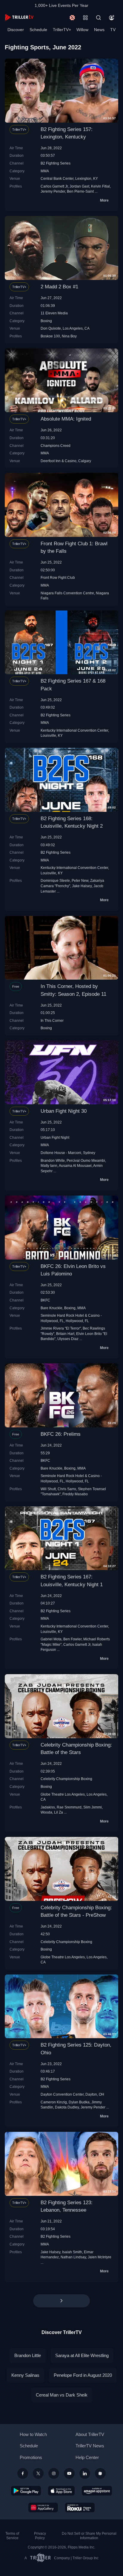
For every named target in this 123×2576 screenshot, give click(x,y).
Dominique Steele (55, 880)
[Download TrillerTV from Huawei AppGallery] (43, 2508)
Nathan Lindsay (73, 2257)
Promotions (31, 2457)
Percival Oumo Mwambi (86, 1160)
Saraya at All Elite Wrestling (82, 2355)
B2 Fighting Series (56, 163)
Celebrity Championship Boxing (66, 1779)
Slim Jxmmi (93, 1807)
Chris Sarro (67, 1489)
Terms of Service (12, 2536)
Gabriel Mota (51, 1639)
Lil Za (59, 1812)
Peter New (80, 880)
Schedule (38, 30)
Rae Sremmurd (69, 1807)
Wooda (46, 1812)
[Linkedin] (85, 2473)
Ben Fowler (72, 1639)
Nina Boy (69, 336)
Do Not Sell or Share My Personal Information (89, 2536)
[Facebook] (23, 2473)
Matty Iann (49, 1166)
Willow (82, 30)
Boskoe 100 (50, 336)
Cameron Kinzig (54, 2102)
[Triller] (100, 2473)
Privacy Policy (40, 2536)
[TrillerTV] (19, 17)
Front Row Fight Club (58, 577)
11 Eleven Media (54, 313)
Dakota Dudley (67, 2107)
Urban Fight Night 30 (64, 1111)
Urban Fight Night (55, 1137)
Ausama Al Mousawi (75, 1166)
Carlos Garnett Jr (54, 186)
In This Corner (52, 1020)
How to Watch (33, 2434)
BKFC (45, 1300)
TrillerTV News (90, 2446)
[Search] (99, 18)
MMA (45, 171)
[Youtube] (69, 2473)
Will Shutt (48, 1489)
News (99, 30)
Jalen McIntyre (100, 2257)
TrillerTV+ (62, 30)
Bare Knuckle (51, 1308)
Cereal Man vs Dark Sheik (62, 2395)
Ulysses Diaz (68, 1339)
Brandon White (53, 1160)
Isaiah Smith (72, 2252)
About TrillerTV (90, 2434)
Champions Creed (56, 446)
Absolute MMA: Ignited (66, 419)
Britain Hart (65, 1334)
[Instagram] (54, 2473)
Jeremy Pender (53, 191)
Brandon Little (28, 2355)
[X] (38, 2473)
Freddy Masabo (75, 1494)
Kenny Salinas (25, 2375)
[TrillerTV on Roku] (80, 2508)
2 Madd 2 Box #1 (59, 287)
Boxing (46, 321)
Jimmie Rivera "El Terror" (61, 1328)
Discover (16, 30)
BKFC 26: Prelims (61, 1434)
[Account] (112, 18)
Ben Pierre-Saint (80, 191)
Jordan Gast (79, 186)
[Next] (61, 2301)
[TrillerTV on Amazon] (97, 2491)
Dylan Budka (79, 2102)
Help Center (87, 2457)
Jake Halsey (82, 886)
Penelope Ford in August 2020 (83, 2375)
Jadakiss (48, 1807)
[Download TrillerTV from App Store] (61, 2491)
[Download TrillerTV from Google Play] (26, 2491)
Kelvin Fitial (100, 186)
